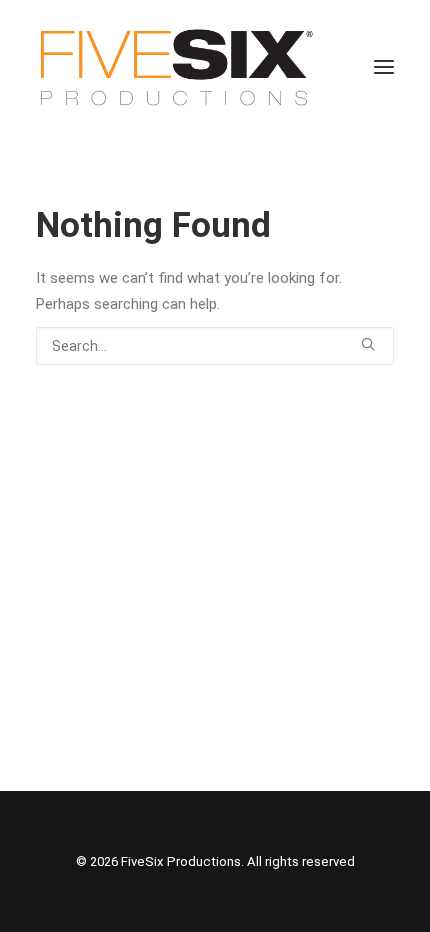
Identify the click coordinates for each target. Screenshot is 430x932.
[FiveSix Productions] (176, 67)
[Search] (215, 346)
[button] (384, 67)
